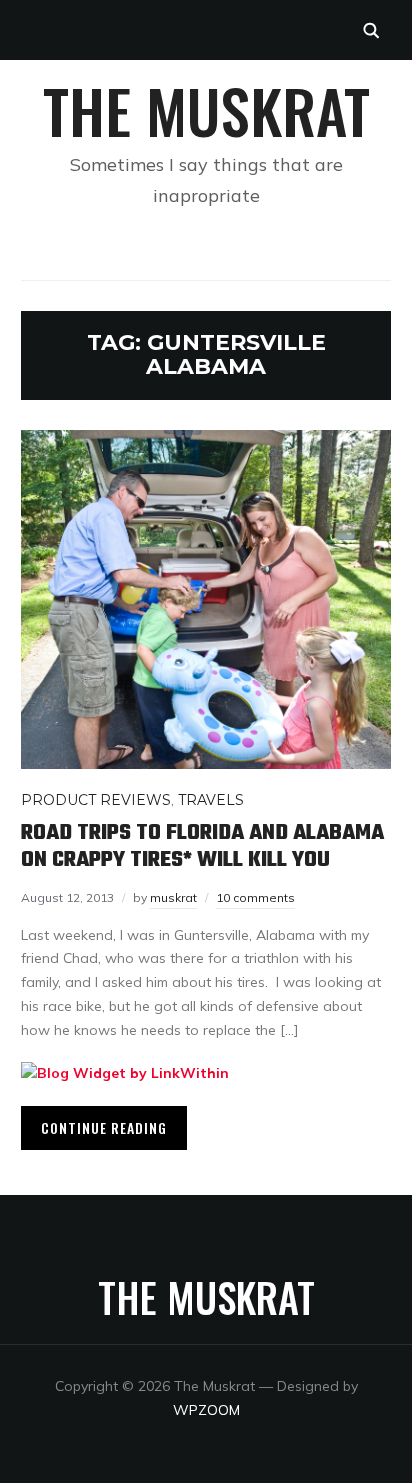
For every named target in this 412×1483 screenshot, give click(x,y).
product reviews (96, 800)
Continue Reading (104, 1127)
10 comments (255, 897)
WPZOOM (206, 1410)
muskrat (173, 897)
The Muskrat (206, 109)
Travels (211, 800)
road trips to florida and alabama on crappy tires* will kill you (202, 846)
